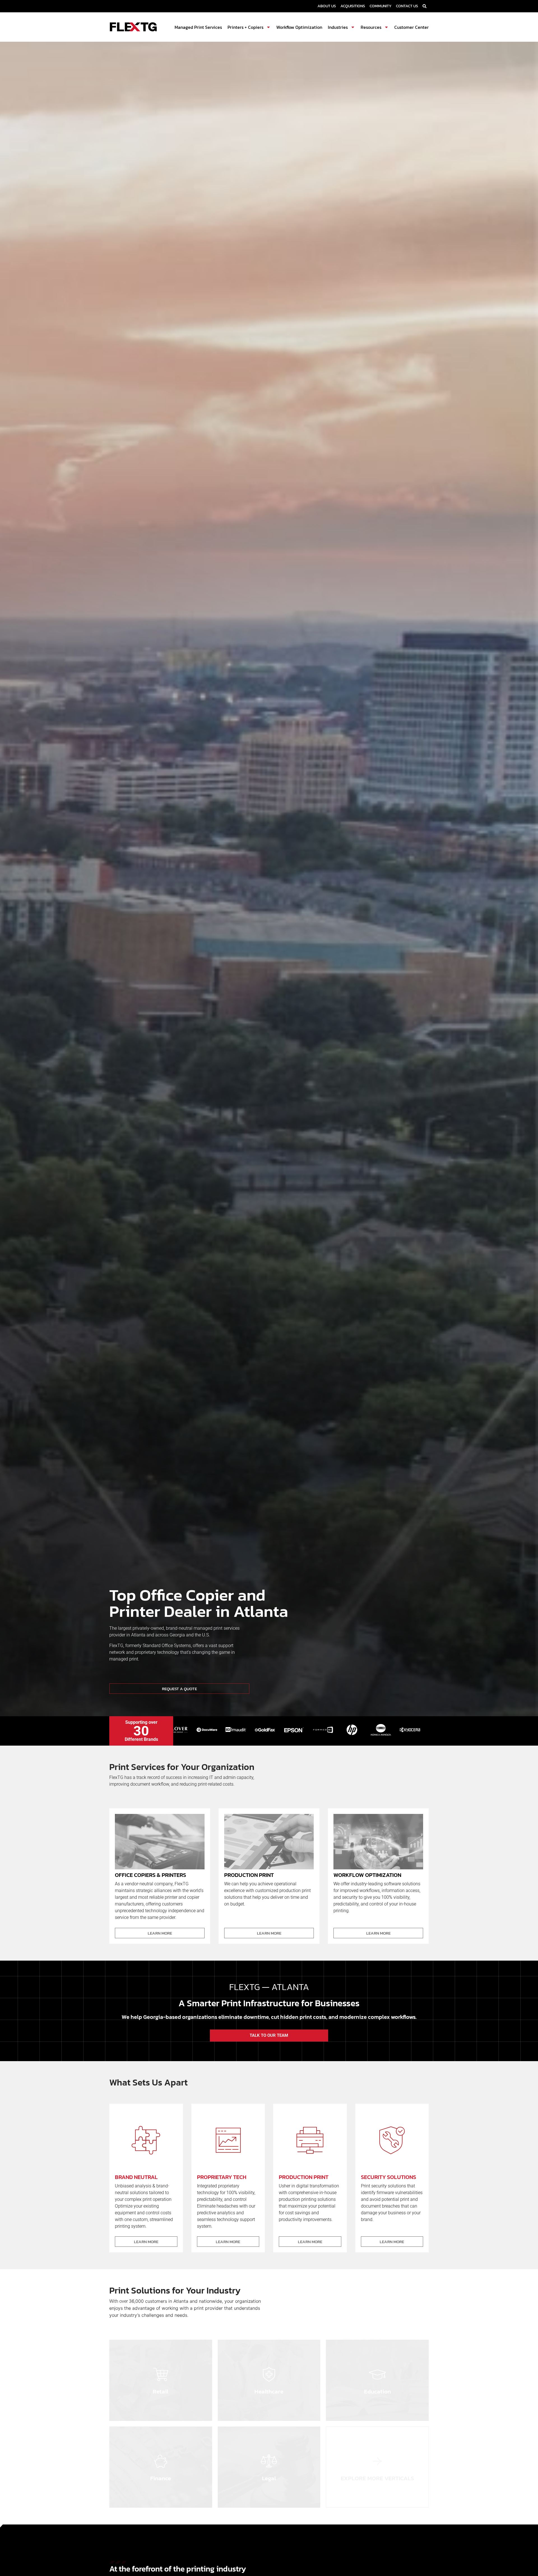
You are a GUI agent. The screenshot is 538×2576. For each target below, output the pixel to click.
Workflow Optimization (299, 27)
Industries (338, 27)
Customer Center (411, 27)
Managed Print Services (198, 27)
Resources (371, 27)
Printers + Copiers (245, 27)
